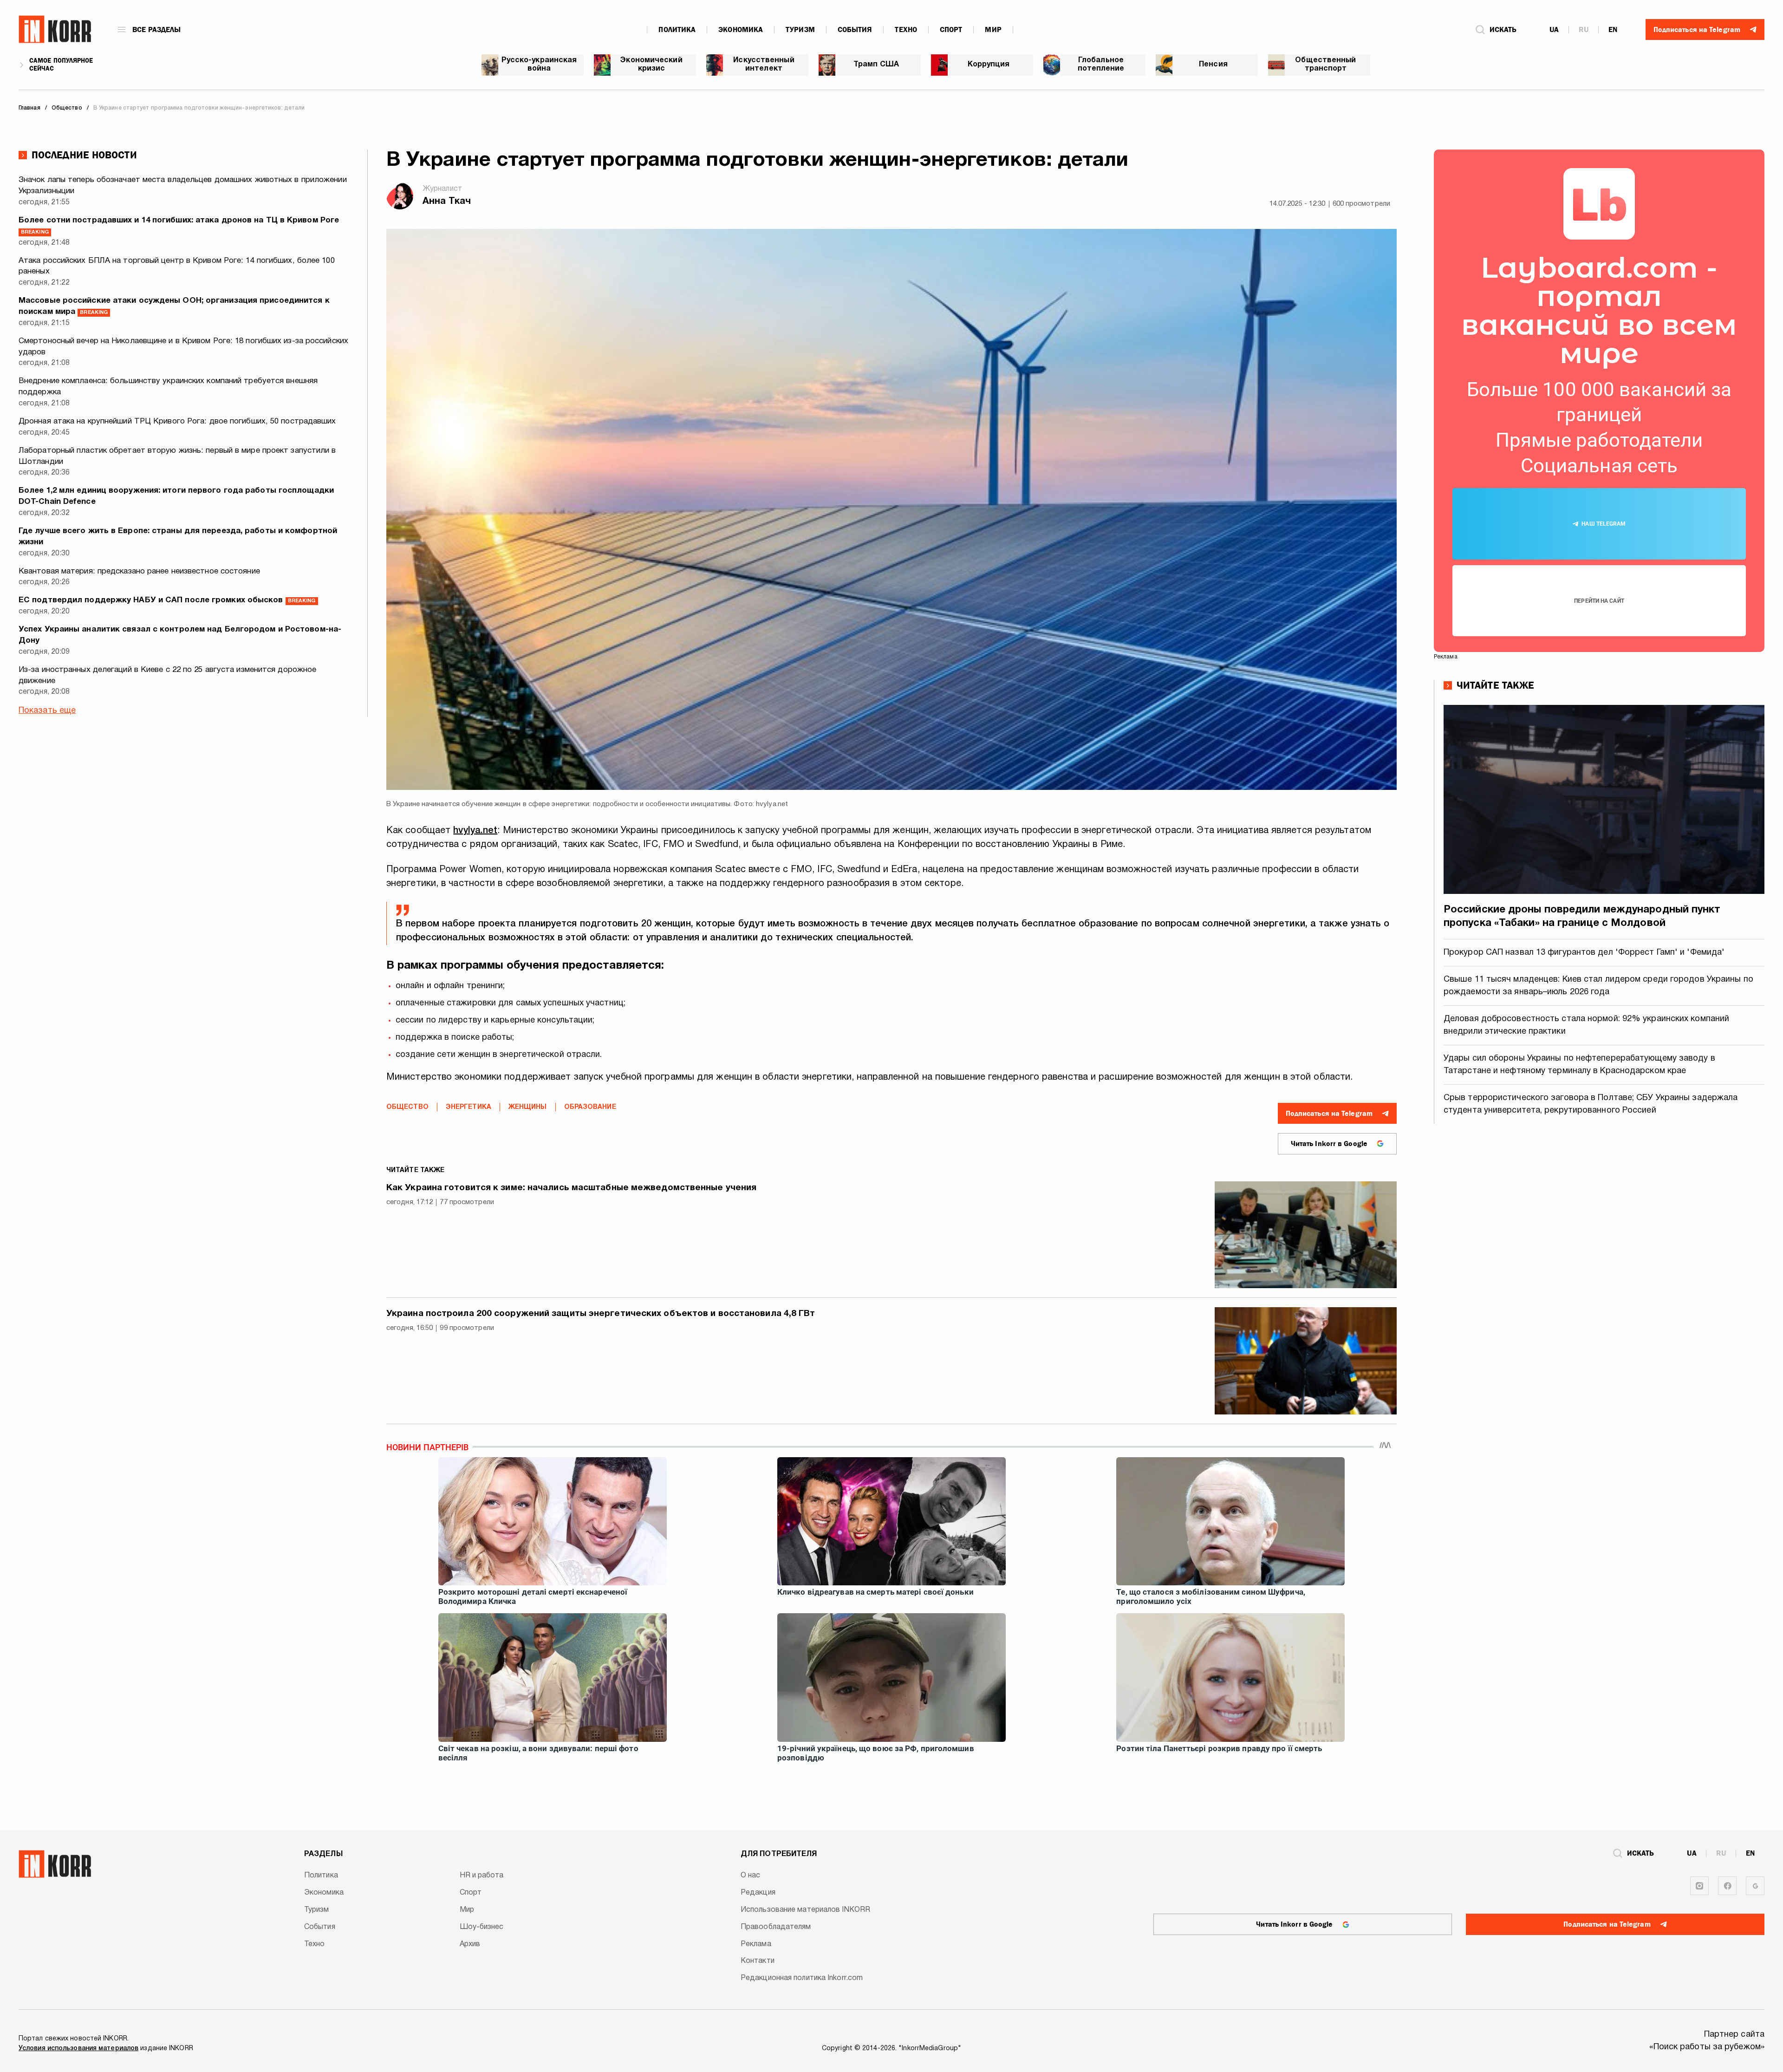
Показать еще (47, 711)
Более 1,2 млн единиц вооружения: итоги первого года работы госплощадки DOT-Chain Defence (176, 496)
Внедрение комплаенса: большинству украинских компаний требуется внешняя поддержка (168, 387)
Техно (906, 30)
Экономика (741, 30)
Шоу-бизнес (482, 1927)
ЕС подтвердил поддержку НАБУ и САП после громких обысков (167, 600)
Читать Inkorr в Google (1329, 1144)
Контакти (758, 1961)
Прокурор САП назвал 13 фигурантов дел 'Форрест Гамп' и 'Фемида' (1584, 953)
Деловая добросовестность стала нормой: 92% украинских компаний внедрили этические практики (1586, 1025)
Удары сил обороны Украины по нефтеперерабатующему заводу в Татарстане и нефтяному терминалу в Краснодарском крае (1579, 1065)
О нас (751, 1876)
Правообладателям (776, 1927)
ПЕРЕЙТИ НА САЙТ (1599, 601)
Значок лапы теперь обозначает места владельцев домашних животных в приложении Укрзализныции (183, 186)
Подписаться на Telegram (1329, 1114)
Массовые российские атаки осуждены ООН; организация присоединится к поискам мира (174, 306)
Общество (407, 1107)
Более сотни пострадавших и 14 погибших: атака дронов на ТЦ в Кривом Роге (179, 226)
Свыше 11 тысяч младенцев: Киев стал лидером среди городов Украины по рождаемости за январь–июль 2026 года (1598, 986)
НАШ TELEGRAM (1604, 524)
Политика (677, 30)
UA (1554, 30)
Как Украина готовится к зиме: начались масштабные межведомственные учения (571, 1188)
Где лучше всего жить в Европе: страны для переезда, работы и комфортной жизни (178, 537)
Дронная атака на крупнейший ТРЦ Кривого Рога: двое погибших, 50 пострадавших (177, 421)
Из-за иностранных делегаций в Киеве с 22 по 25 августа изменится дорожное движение (167, 675)
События (855, 30)
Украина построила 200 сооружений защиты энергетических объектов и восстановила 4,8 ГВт (601, 1314)
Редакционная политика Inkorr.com (802, 1978)
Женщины (528, 1107)
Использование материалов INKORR (805, 1910)
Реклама (756, 1944)
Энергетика (469, 1107)
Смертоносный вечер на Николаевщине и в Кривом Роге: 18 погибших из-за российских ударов (183, 347)
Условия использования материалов (78, 2049)
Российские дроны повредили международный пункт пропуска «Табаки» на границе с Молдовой (1582, 916)
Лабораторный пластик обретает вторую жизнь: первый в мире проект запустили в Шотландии (177, 456)
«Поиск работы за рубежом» (1707, 2047)
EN (1613, 30)
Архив (470, 1944)
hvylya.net (475, 831)
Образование (590, 1107)
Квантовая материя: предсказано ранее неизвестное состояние (139, 571)
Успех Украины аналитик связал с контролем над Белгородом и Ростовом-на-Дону (180, 635)
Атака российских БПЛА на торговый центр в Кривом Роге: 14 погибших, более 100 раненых (177, 266)
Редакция (758, 1893)
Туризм (800, 30)
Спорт (951, 30)
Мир (993, 30)
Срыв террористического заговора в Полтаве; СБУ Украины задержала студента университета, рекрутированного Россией (1591, 1104)
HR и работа (482, 1876)
